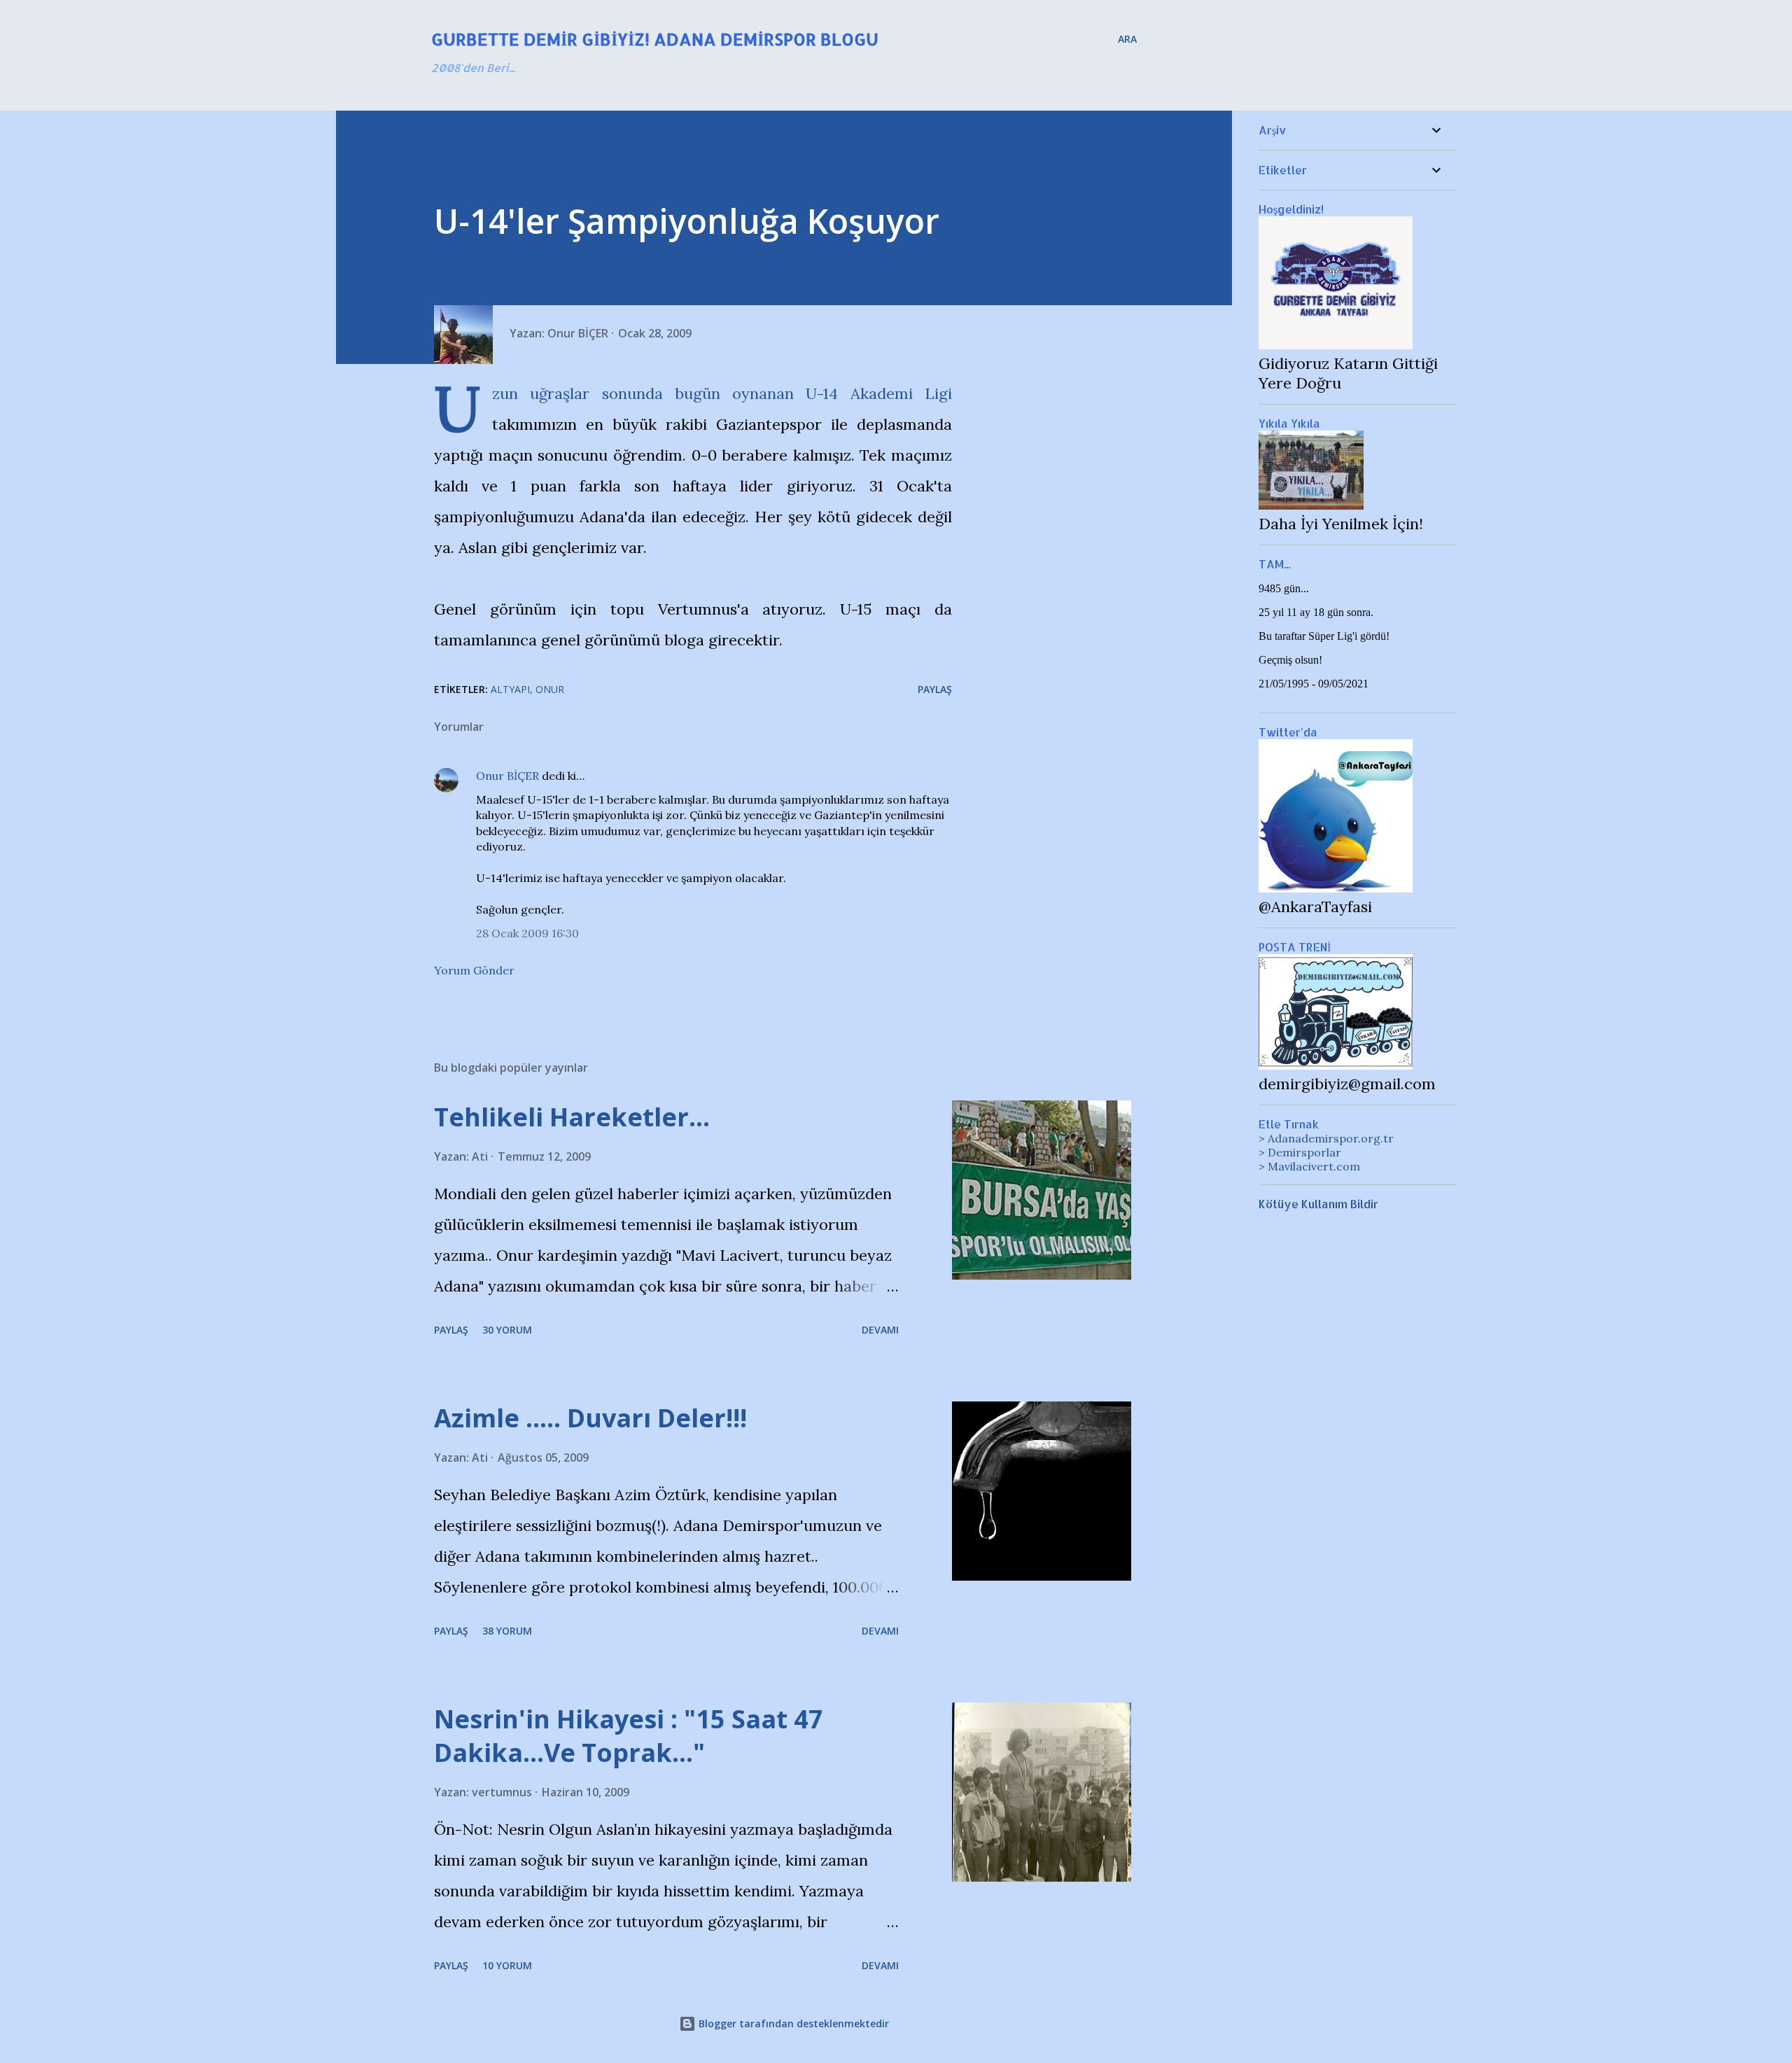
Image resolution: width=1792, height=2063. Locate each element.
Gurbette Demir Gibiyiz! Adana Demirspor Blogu (655, 39)
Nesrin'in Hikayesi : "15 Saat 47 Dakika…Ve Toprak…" (629, 1736)
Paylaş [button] (935, 689)
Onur (550, 689)
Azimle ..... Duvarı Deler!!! (590, 1418)
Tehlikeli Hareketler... (572, 1117)
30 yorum (507, 1330)
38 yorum (507, 1631)
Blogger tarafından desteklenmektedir (792, 2023)
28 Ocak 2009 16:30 (527, 933)
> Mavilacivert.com (1309, 1166)
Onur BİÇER (507, 776)
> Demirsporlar (1300, 1152)
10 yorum (507, 1965)
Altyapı (510, 689)
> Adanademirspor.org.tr (1326, 1138)
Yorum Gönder (474, 970)
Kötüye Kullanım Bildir (1318, 1204)
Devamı (880, 1330)
